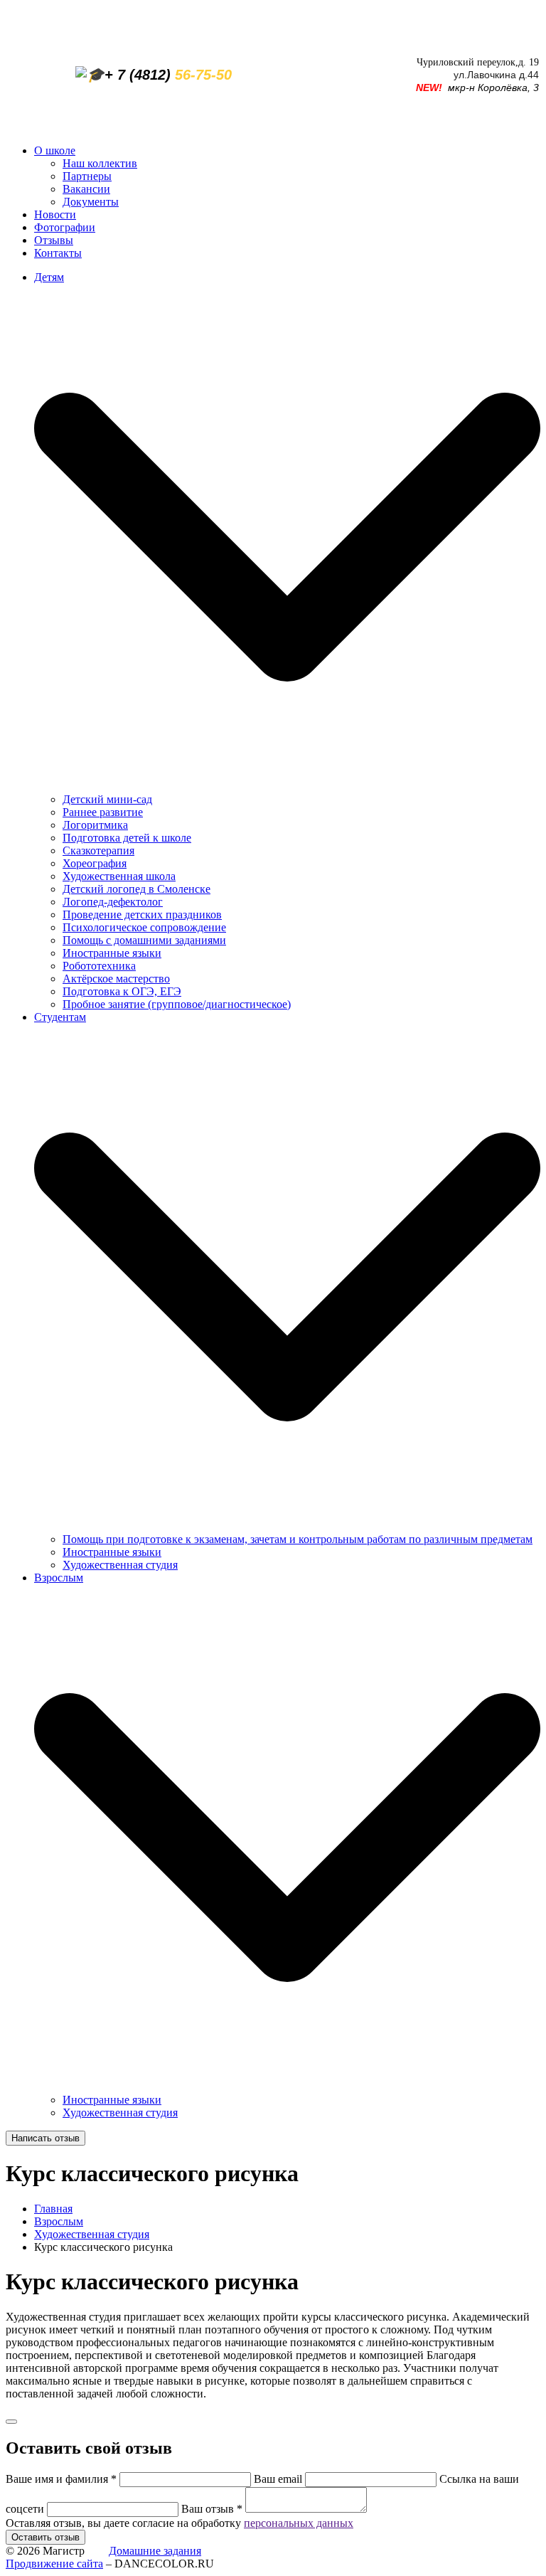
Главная (53, 2209)
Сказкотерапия (98, 850)
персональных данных (299, 2523)
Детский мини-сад (107, 799)
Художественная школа (119, 876)
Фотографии (65, 227)
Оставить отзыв (45, 2537)
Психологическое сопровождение (144, 927)
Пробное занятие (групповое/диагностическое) (177, 1004)
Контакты (58, 253)
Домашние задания (155, 2551)
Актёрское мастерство (116, 979)
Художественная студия (120, 1565)
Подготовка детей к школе (127, 838)
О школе (55, 150)
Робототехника (99, 966)
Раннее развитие (103, 812)
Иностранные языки (112, 953)
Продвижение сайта (54, 2564)
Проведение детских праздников (142, 915)
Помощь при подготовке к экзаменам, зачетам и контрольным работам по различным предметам (298, 1539)
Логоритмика (95, 825)
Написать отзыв (45, 2138)
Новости (55, 214)
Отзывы (54, 240)
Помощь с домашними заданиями (144, 940)
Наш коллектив (100, 163)
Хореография (95, 863)
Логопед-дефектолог (113, 902)
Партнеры (87, 176)
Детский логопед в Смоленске (136, 889)
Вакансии (86, 189)
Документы (91, 202)
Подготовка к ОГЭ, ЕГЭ (122, 991)
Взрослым (59, 2221)
